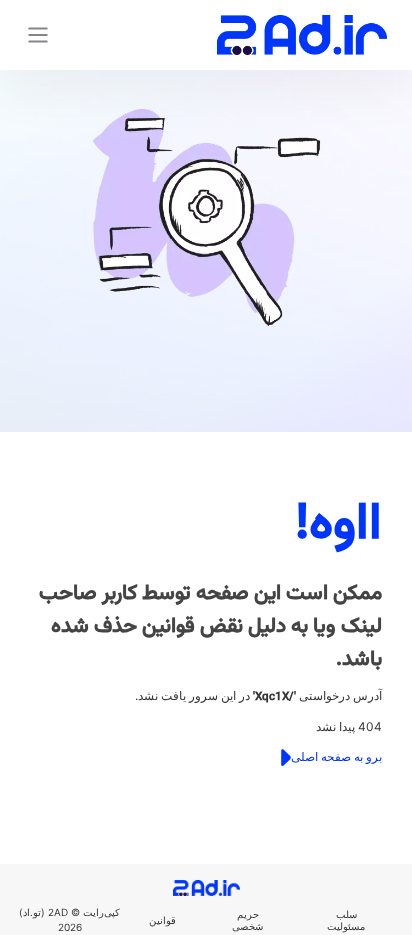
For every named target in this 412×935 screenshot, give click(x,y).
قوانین (162, 920)
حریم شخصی (247, 920)
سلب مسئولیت (346, 920)
